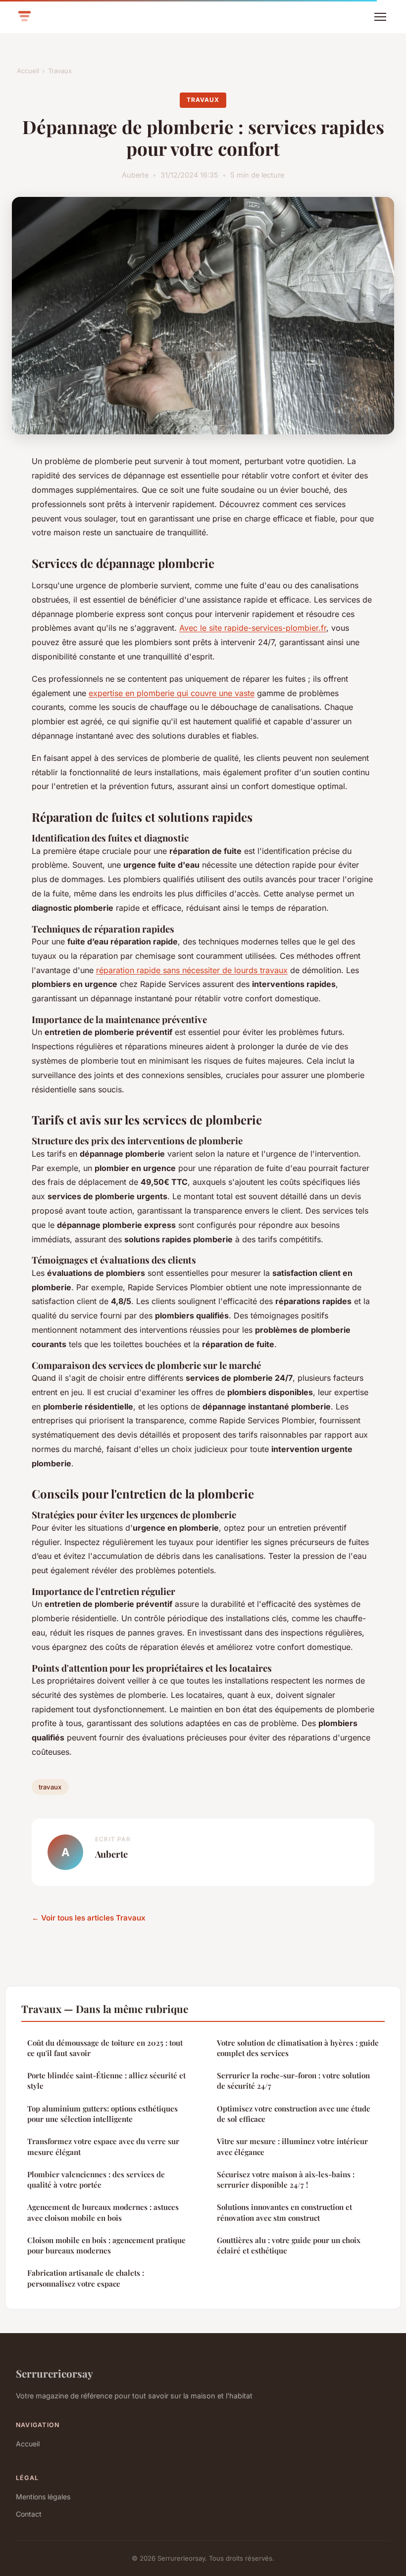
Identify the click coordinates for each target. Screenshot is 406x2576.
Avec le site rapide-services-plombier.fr (253, 628)
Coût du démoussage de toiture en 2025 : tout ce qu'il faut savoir (105, 2048)
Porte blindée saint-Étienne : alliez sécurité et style (106, 2081)
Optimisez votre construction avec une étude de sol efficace (294, 2114)
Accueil (28, 71)
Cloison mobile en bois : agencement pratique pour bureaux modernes (106, 2245)
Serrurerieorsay (54, 2373)
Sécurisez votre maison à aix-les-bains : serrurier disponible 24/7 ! (286, 2179)
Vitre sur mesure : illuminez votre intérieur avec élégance (292, 2146)
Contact (29, 2514)
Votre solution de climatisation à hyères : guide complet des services (298, 2048)
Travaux (60, 71)
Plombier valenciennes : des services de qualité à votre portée (96, 2179)
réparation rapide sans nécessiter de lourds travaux (192, 970)
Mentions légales (43, 2497)
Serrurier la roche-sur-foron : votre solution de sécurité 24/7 (293, 2081)
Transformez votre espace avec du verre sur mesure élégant (103, 2146)
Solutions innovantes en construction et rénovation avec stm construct (284, 2212)
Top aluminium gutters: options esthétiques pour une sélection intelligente (102, 2114)
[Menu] (380, 17)
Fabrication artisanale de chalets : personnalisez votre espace (86, 2278)
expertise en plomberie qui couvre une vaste (172, 693)
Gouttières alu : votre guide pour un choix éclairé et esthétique (289, 2245)
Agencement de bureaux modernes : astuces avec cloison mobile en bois (103, 2212)
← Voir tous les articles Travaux (89, 1918)
